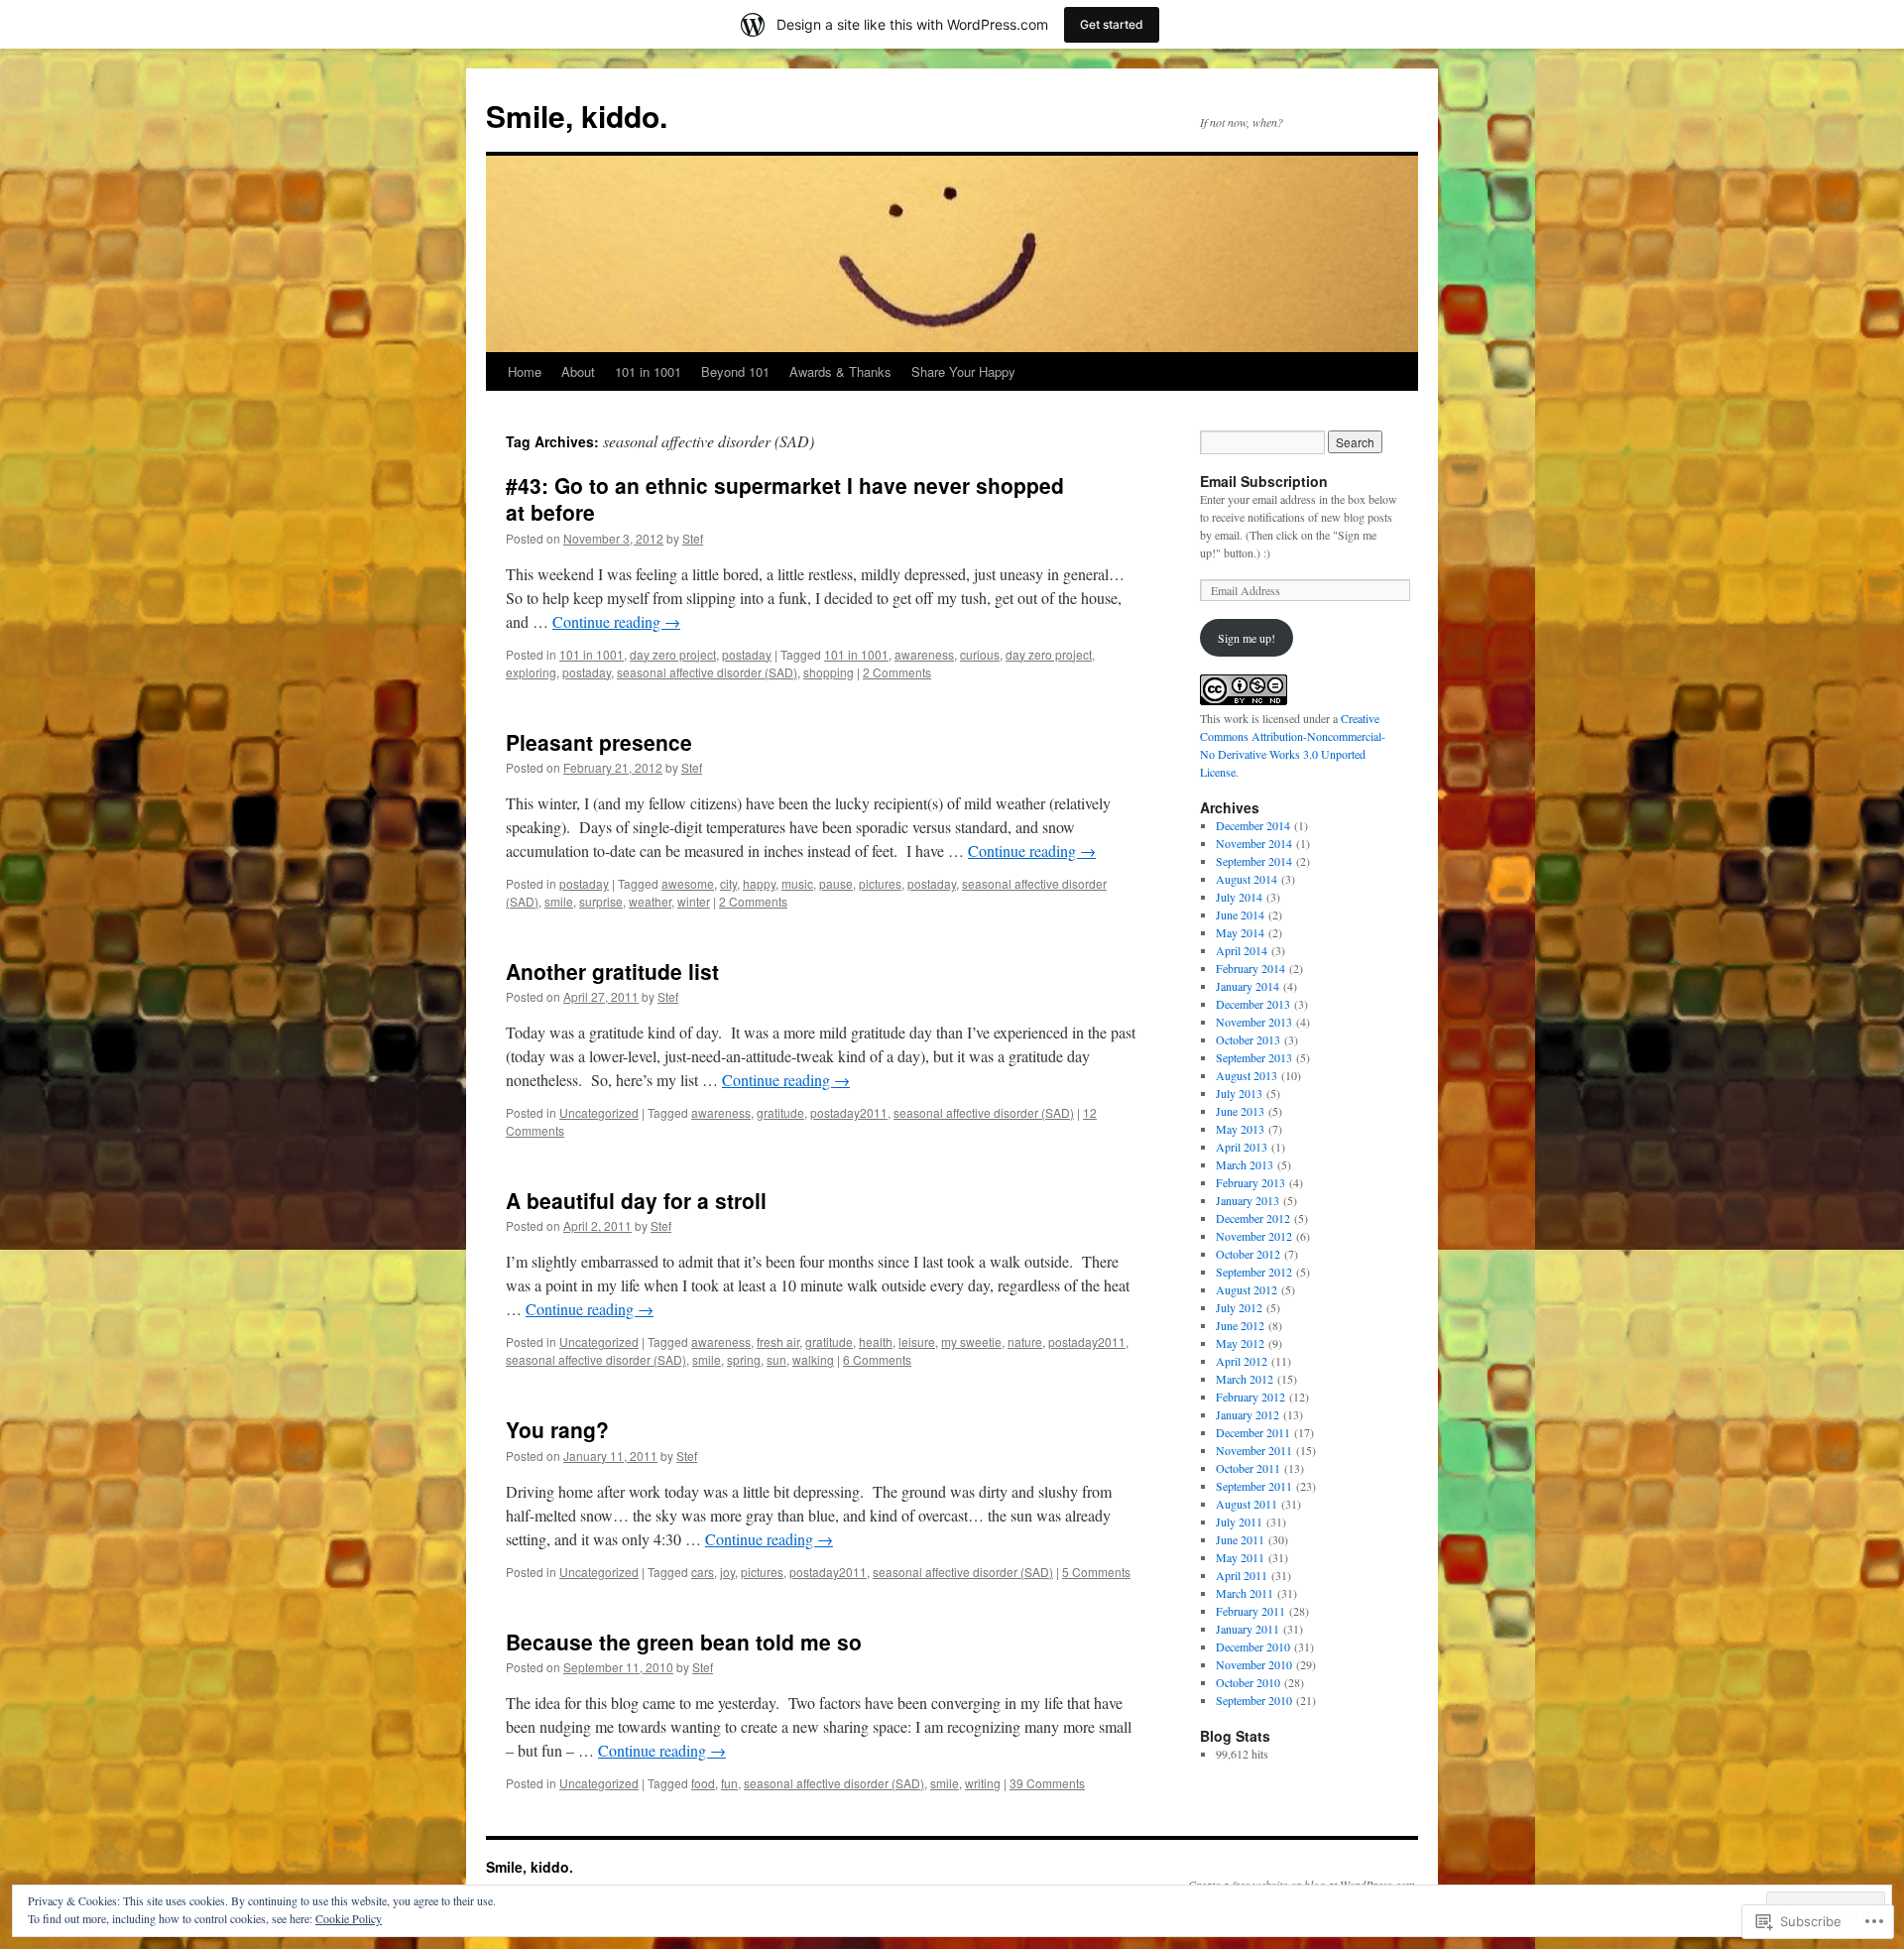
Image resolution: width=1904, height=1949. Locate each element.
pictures (880, 883)
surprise (601, 901)
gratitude (780, 1112)
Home (525, 371)
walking (813, 1359)
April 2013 (1242, 1147)
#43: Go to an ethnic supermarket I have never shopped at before (785, 498)
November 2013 (1254, 1022)
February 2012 (1250, 1397)
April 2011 (1242, 1575)
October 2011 (1248, 1468)
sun (776, 1359)
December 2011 (1253, 1432)
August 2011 (1247, 1504)
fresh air (778, 1341)
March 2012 (1245, 1379)
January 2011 (1248, 1629)
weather (650, 901)
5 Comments (1096, 1572)
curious (980, 654)
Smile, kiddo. (577, 116)
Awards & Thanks (840, 371)
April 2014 (1242, 950)
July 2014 (1239, 897)
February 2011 (1250, 1611)
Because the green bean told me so (684, 1642)
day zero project (673, 654)
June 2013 (1240, 1111)
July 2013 (1239, 1093)
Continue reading (616, 621)
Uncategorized (599, 1112)
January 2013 (1248, 1200)
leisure (917, 1341)
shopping (829, 672)
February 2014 (1250, 968)
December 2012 (1253, 1218)
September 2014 (1254, 861)
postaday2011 (849, 1112)
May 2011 (1240, 1557)
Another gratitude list (612, 971)
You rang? (557, 1429)
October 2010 (1248, 1682)
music (797, 883)
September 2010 (1254, 1700)
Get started (1112, 24)
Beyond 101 (735, 371)
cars (703, 1572)
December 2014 (1253, 825)
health (876, 1341)
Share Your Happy (963, 371)
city (728, 883)
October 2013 (1248, 1039)
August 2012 (1247, 1289)
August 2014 (1247, 879)
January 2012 (1248, 1414)
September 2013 (1254, 1057)
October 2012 (1248, 1254)
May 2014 (1240, 932)
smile (559, 901)
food (703, 1783)
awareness (924, 654)
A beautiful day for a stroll (636, 1200)
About (578, 371)
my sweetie (971, 1341)
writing (983, 1783)
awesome (688, 883)
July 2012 (1239, 1307)
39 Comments (1047, 1783)
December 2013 (1253, 1004)
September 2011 (1254, 1486)
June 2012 (1240, 1325)
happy (759, 883)
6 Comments (877, 1359)
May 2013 (1240, 1129)
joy (727, 1572)
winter (694, 901)
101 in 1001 (648, 371)
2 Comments (897, 672)
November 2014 (1254, 843)
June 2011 (1240, 1539)
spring (744, 1359)
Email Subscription (1264, 481)
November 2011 (1254, 1450)
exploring (531, 672)
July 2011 (1239, 1522)
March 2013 (1245, 1164)
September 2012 (1254, 1272)
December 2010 (1253, 1646)
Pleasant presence (599, 742)
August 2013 (1247, 1075)
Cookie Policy (349, 1918)
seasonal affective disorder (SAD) (707, 672)
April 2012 (1242, 1361)
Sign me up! (1247, 638)
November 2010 (1254, 1664)
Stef (693, 538)
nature (1025, 1341)
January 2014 (1248, 986)
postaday (747, 654)
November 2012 (1254, 1236)
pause (836, 883)
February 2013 (1250, 1182)
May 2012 (1240, 1343)
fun (729, 1783)
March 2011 (1245, 1593)
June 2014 (1240, 914)
